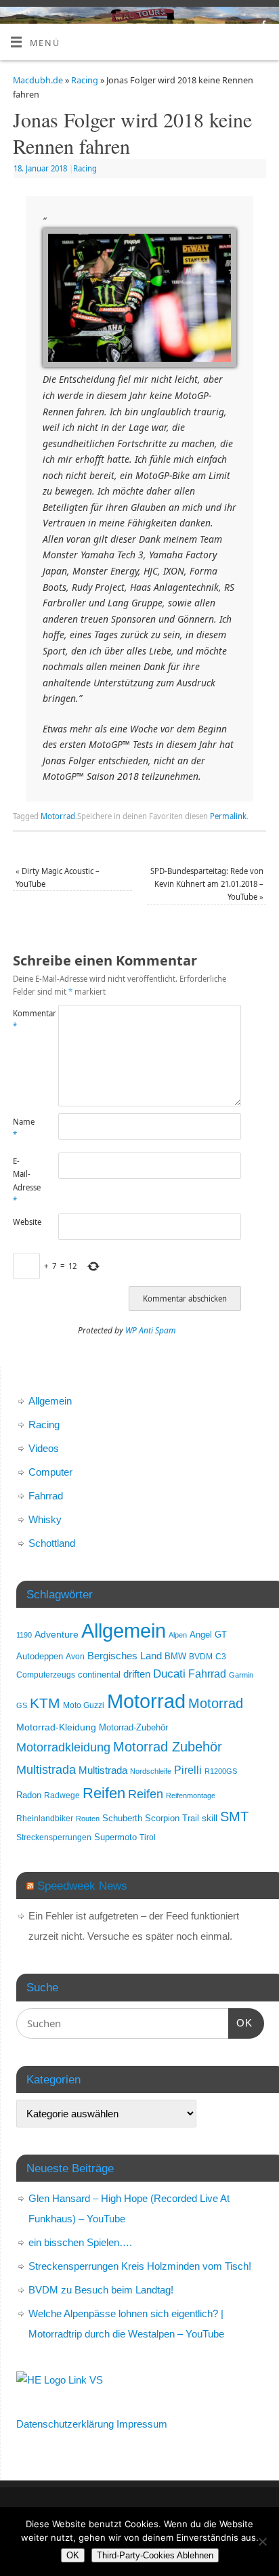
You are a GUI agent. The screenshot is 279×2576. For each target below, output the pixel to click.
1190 (24, 1635)
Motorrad (58, 816)
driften (137, 1674)
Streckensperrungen (54, 1837)
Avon (75, 1656)
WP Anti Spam (151, 1330)
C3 (221, 1656)
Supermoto (115, 1837)
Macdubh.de (38, 80)
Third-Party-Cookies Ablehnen (155, 2555)
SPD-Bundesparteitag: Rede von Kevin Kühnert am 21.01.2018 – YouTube (207, 884)
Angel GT (208, 1635)
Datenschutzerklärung (65, 2424)
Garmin (241, 1675)
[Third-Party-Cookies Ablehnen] (262, 2541)
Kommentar (24, 1020)
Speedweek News (82, 1886)
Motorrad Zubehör (168, 1747)
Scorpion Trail (172, 1819)
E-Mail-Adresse (24, 1181)
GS (22, 1705)
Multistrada (46, 1769)
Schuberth (122, 1818)
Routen (88, 1819)
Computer (50, 1472)
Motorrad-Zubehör (133, 1727)
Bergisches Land (125, 1656)
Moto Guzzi (84, 1705)
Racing (85, 80)
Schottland (52, 1543)
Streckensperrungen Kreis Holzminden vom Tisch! (140, 2266)
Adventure (57, 1634)
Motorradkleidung (63, 1747)
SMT (234, 1816)
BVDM (201, 1656)
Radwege (62, 1795)
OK (240, 2022)
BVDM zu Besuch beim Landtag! (101, 2290)
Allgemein (50, 1401)
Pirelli (188, 1770)
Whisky (45, 1519)
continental (99, 1675)
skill (210, 1818)
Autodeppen (40, 1657)
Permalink (228, 816)
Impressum (142, 2424)
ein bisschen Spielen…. (80, 2242)
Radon (29, 1795)
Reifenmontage (191, 1795)
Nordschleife (151, 1771)
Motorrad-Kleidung (56, 1727)
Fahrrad (46, 1496)
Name (24, 1128)
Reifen (104, 1793)
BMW (175, 1657)
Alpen (178, 1635)
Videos (44, 1448)
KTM (45, 1703)
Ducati (169, 1674)
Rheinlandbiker (45, 1818)
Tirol (148, 1837)
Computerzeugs (46, 1675)
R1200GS (221, 1771)
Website (24, 1222)
